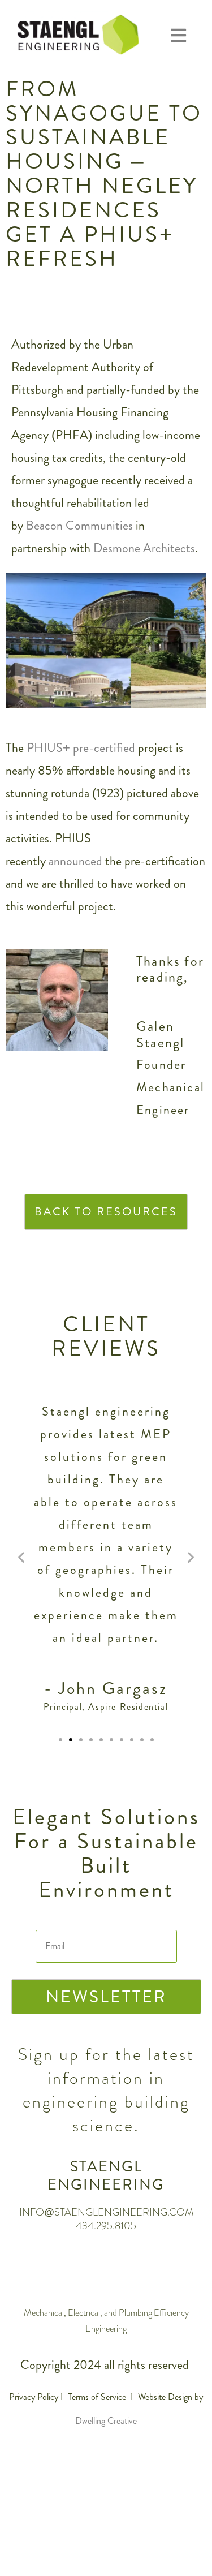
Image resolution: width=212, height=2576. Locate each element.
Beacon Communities (79, 525)
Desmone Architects (144, 548)
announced (75, 861)
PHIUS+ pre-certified (81, 748)
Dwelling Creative (106, 2421)
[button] (178, 36)
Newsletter (106, 1996)
